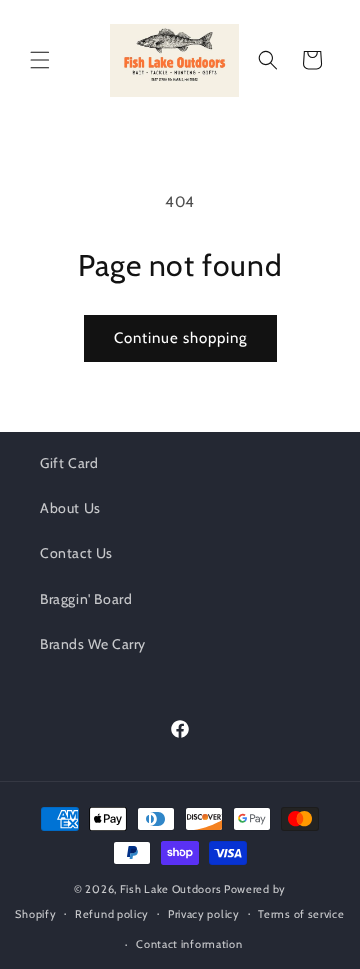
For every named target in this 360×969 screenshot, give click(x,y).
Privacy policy (204, 914)
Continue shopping (180, 338)
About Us (70, 508)
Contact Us (76, 553)
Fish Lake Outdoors (171, 889)
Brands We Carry (93, 644)
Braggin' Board (86, 599)
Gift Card (69, 463)
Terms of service (301, 914)
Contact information (189, 944)
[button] (40, 60)
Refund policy (112, 914)
